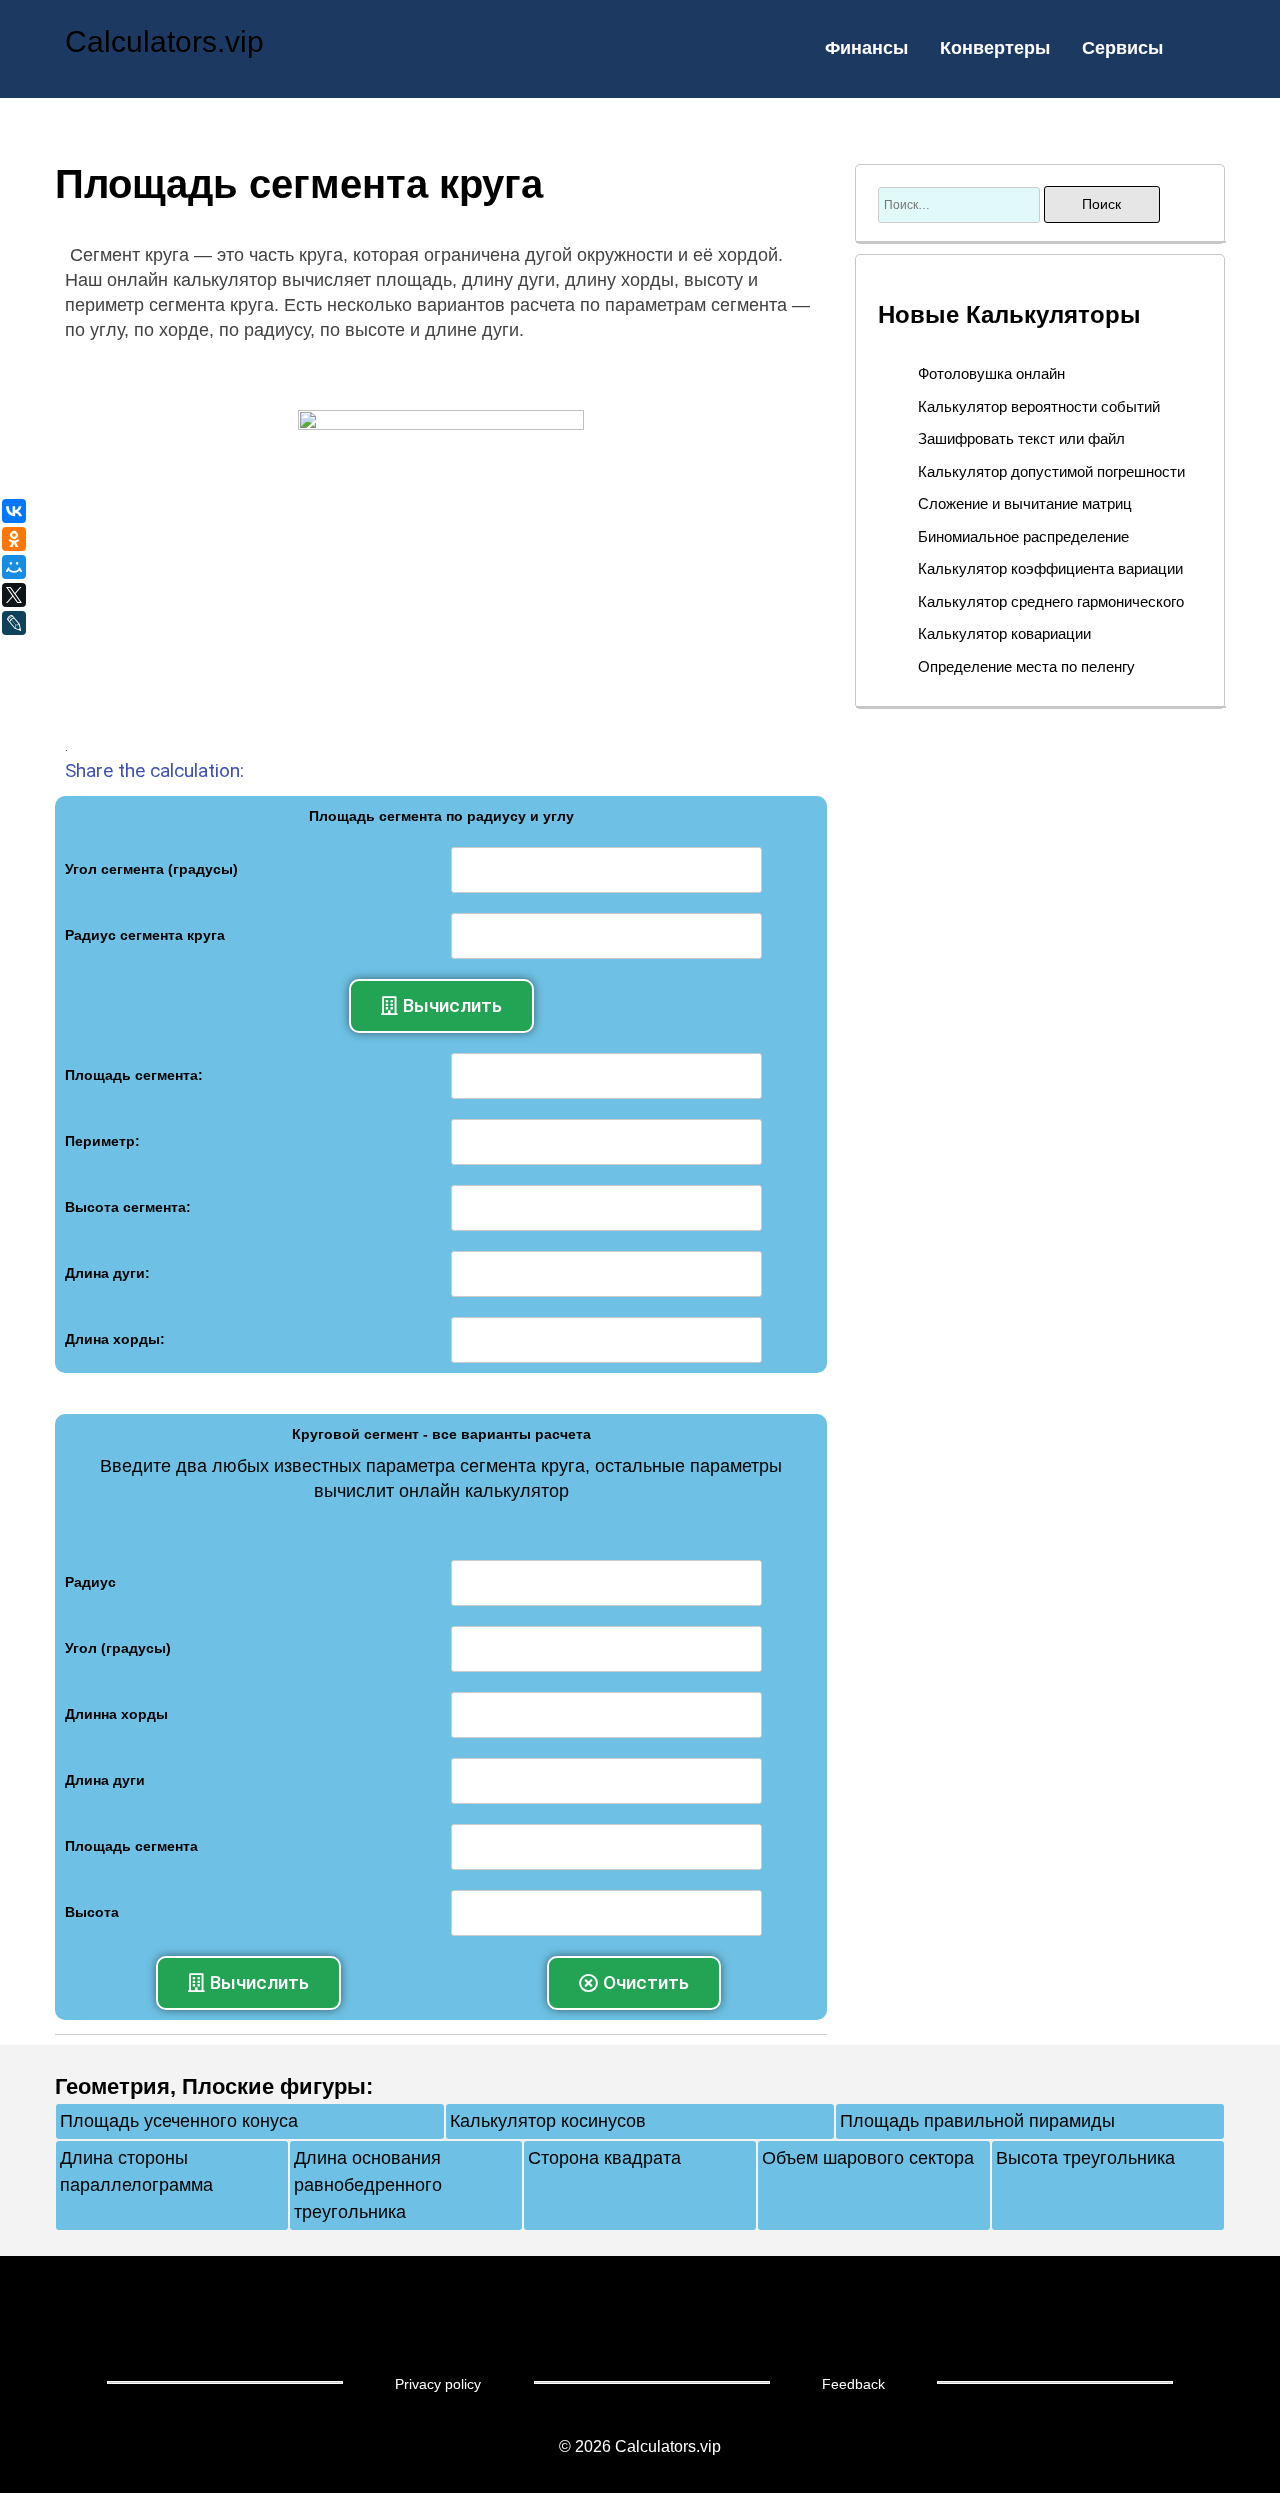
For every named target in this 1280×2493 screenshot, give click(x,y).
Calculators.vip (164, 41)
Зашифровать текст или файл (1021, 438)
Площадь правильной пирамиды (977, 2121)
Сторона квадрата (604, 2158)
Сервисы (1122, 48)
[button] (441, 1006)
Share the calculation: (154, 770)
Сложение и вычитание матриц (1025, 503)
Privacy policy (438, 2384)
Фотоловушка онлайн (991, 373)
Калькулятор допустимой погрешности (1051, 471)
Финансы (866, 48)
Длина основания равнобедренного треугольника (368, 2185)
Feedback (853, 2384)
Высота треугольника (1085, 2158)
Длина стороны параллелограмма (136, 2171)
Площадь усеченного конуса (179, 2121)
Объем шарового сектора (868, 2158)
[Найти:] (961, 204)
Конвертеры (995, 48)
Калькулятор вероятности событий (1039, 406)
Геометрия (112, 2086)
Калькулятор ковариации (1004, 633)
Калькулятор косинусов (548, 2121)
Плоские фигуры (274, 2086)
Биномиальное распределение (1023, 536)
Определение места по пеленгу (1026, 666)
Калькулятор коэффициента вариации (1050, 568)
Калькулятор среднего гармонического (1051, 601)
